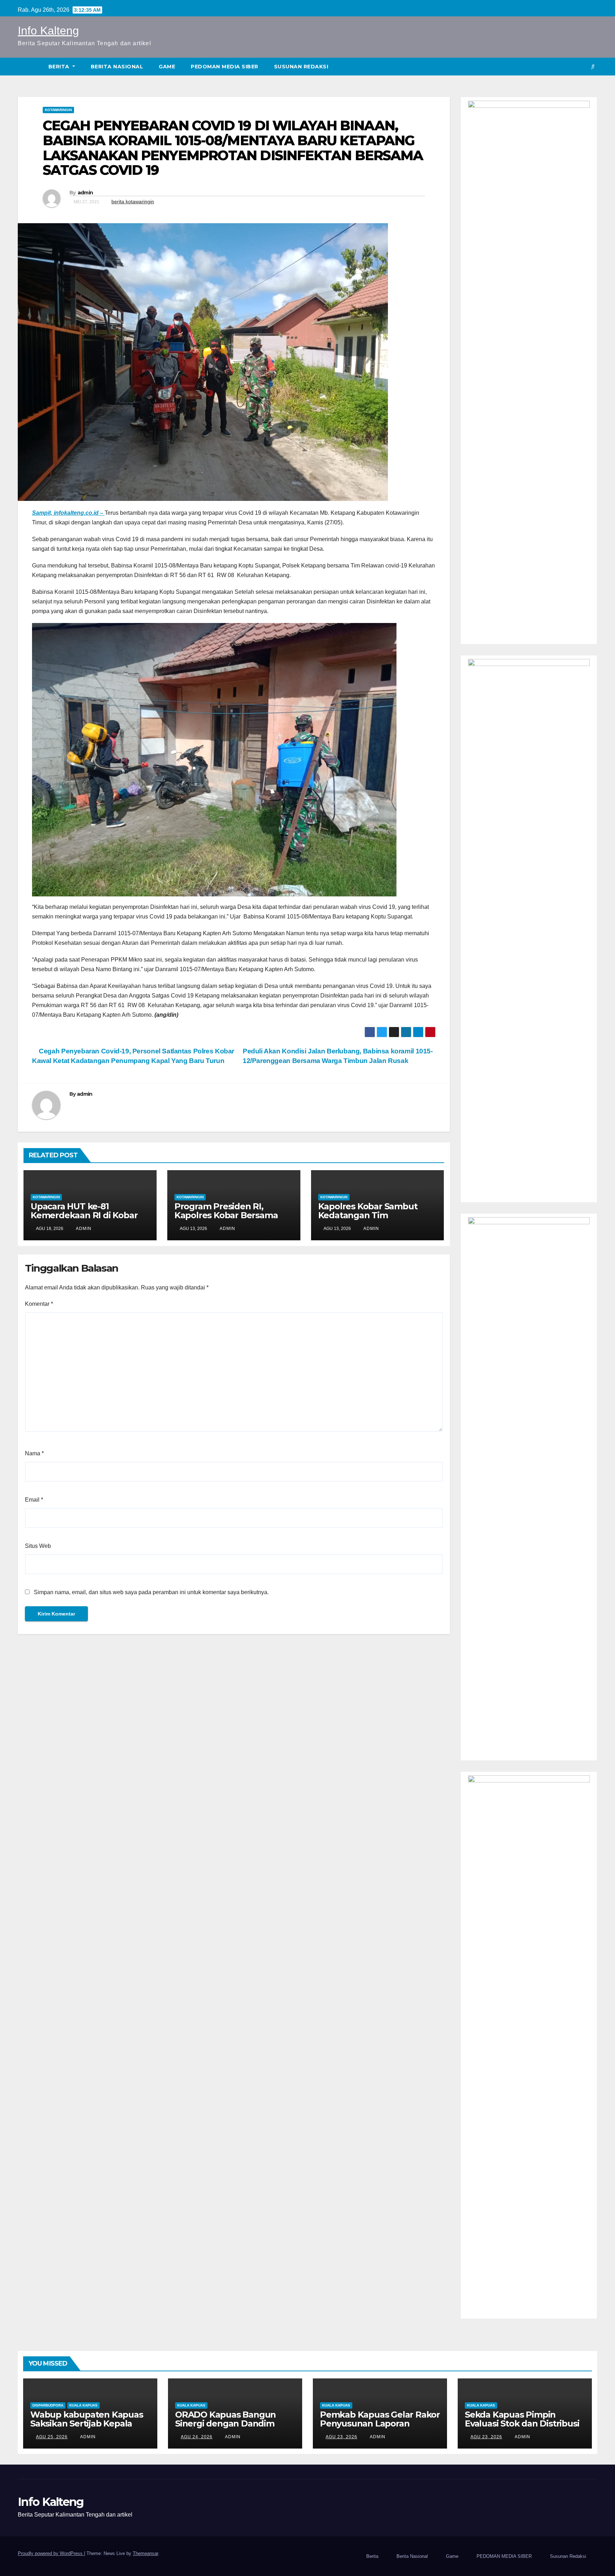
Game (167, 67)
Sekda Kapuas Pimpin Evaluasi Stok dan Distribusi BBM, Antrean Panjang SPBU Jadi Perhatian (522, 2428)
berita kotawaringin (133, 201)
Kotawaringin (58, 110)
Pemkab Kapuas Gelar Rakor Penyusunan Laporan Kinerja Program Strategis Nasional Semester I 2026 (380, 2428)
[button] (593, 66)
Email (34, 1500)
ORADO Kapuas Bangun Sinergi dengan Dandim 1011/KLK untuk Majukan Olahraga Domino (225, 2428)
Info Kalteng (48, 31)
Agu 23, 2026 (341, 2437)
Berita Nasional (117, 67)
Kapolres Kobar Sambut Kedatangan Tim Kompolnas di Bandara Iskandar (368, 1220)
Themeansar (145, 2553)
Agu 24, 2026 (197, 2437)
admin (85, 193)
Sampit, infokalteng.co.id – (68, 513)
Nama (34, 1453)
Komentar (39, 1304)
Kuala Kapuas (83, 2405)
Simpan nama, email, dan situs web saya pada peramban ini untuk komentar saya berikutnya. (151, 1592)
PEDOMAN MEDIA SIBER (225, 67)
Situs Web (38, 1546)
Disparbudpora (48, 2405)
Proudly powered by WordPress (51, 2553)
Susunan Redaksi (301, 67)
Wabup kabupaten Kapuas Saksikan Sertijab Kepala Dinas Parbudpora (87, 2423)
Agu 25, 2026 (52, 2437)
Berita (60, 67)
